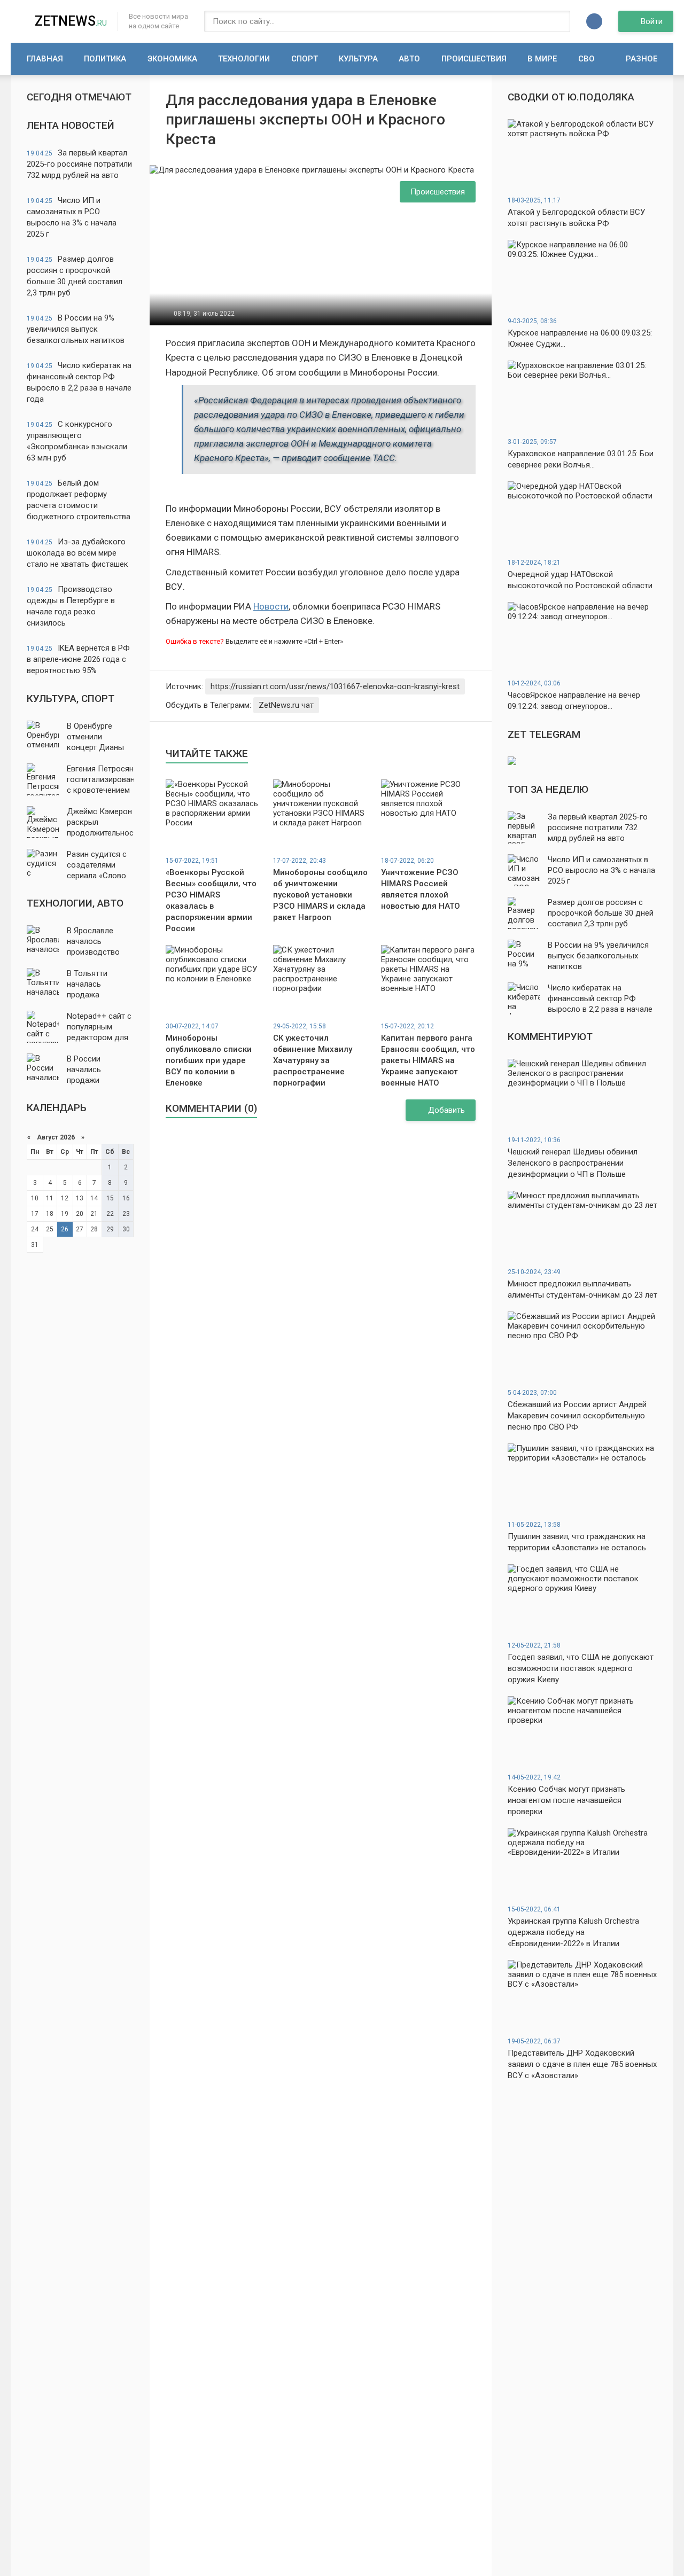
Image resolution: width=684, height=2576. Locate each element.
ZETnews (71, 21)
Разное (642, 59)
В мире (542, 59)
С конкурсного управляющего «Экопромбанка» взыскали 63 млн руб (77, 441)
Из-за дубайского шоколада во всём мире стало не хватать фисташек (77, 553)
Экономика (172, 59)
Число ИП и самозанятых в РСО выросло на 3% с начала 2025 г (72, 217)
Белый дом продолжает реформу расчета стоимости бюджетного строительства (79, 500)
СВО (586, 59)
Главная (45, 59)
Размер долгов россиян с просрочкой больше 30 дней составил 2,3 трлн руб (75, 276)
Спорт (305, 59)
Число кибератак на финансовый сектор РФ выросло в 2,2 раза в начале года (79, 382)
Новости (271, 606)
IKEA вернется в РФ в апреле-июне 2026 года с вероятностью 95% (78, 659)
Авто (409, 59)
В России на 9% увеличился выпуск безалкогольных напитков (76, 329)
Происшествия (474, 59)
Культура (358, 59)
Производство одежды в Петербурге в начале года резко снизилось (71, 606)
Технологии (244, 59)
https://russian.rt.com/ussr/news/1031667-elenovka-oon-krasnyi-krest (335, 686)
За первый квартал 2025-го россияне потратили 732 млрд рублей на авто (79, 164)
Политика (105, 59)
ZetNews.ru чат (286, 705)
